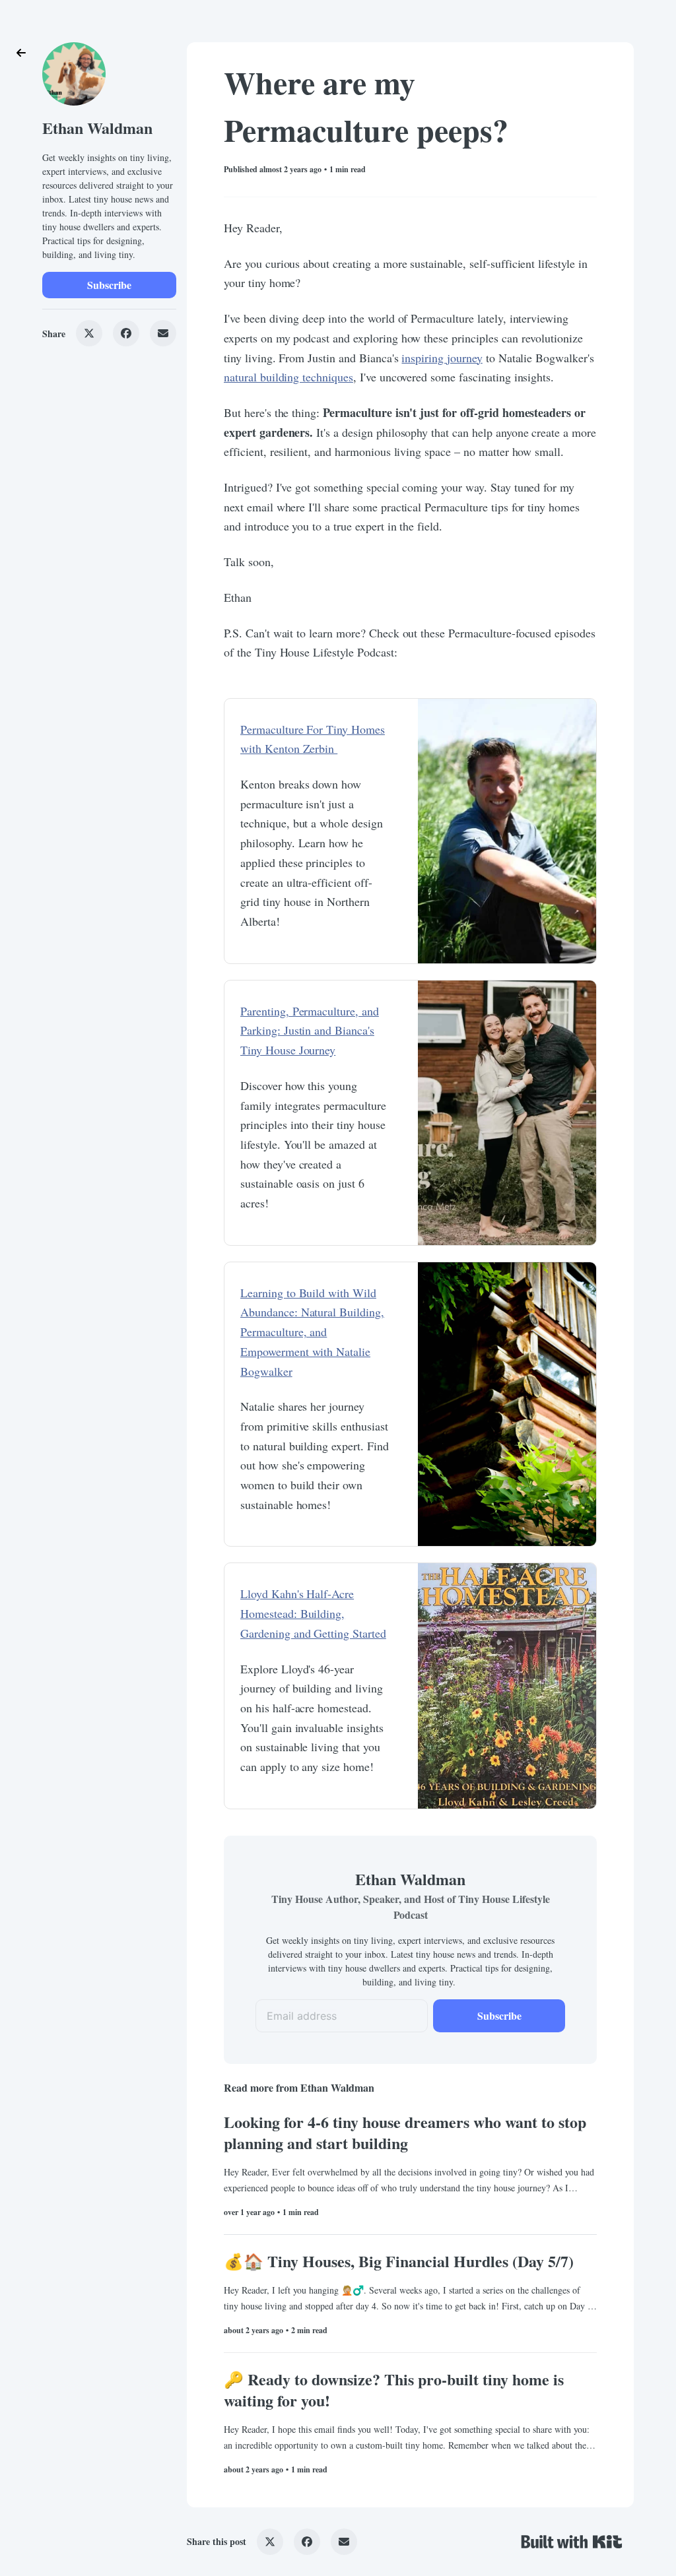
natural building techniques (288, 377)
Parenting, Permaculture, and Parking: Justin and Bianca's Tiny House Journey (310, 1030)
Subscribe (109, 285)
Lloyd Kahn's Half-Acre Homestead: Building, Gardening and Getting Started (313, 1613)
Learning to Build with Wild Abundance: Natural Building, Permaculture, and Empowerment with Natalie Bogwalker (312, 1332)
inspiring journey (442, 358)
